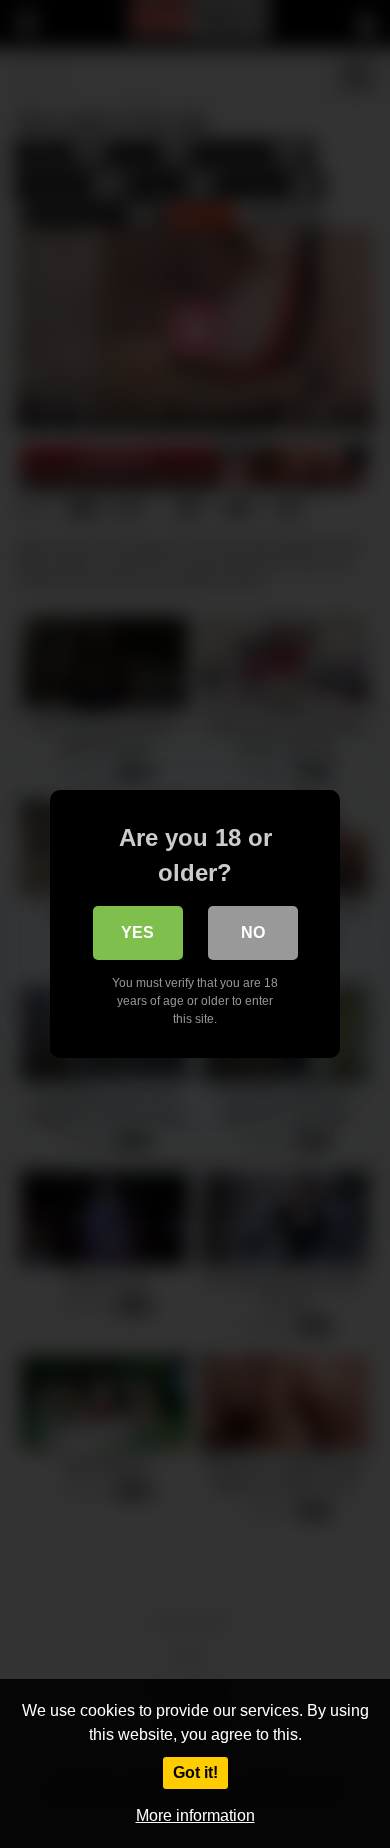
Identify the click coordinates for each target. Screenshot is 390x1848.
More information (195, 1815)
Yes (137, 932)
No (253, 932)
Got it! (195, 1772)
